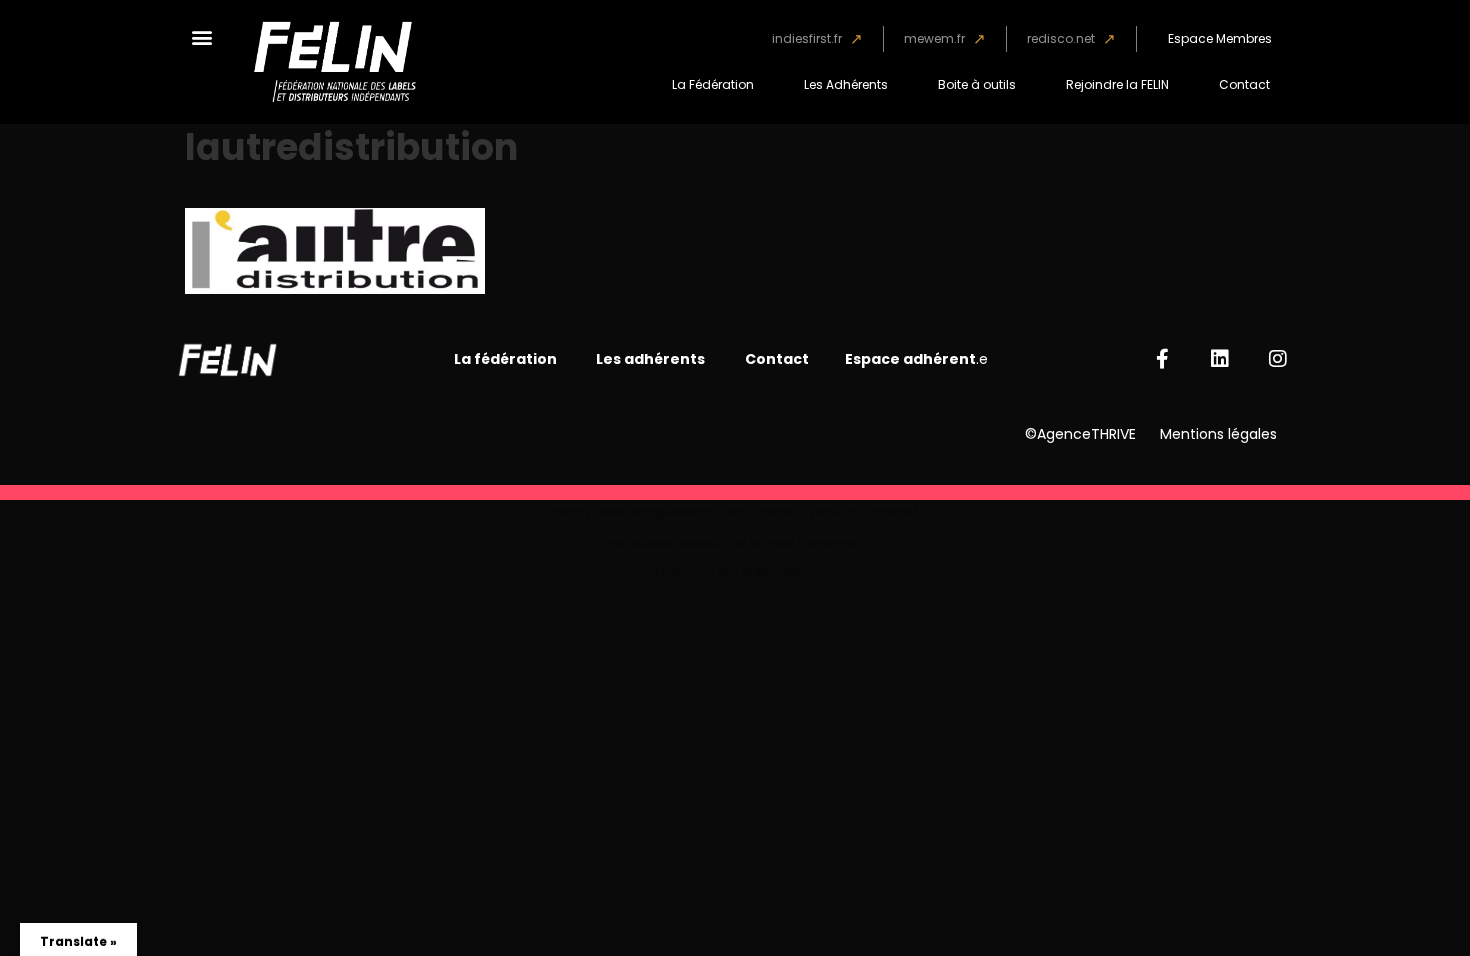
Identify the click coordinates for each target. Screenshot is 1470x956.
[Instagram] (1278, 359)
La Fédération (713, 84)
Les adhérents (650, 359)
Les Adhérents (846, 84)
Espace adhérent (910, 359)
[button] (201, 36)
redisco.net (1061, 38)
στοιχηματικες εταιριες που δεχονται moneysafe (735, 542)
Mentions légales (1218, 434)
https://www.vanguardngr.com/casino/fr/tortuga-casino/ (735, 511)
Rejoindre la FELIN (1117, 84)
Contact (1244, 84)
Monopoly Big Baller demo (735, 572)
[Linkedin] (1220, 359)
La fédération (507, 359)
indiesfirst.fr (807, 38)
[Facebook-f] (1162, 359)
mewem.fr (934, 38)
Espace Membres (1220, 38)
